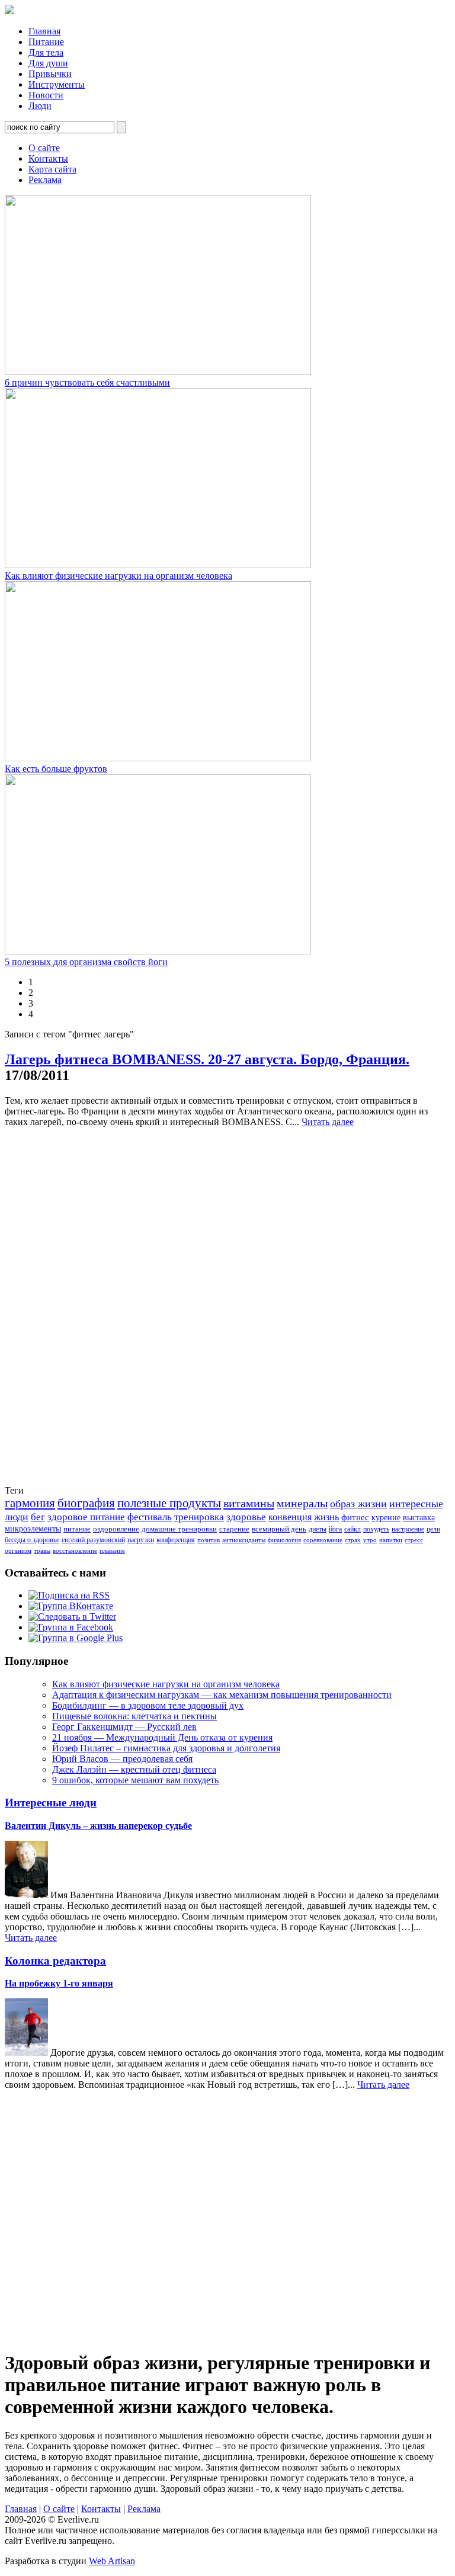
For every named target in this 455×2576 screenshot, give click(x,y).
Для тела (46, 52)
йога (335, 1529)
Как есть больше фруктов (56, 769)
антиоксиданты (244, 1540)
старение (234, 1529)
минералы (302, 1503)
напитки (391, 1540)
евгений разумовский (93, 1540)
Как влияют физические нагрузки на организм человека (118, 576)
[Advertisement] (52, 1305)
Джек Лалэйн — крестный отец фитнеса (134, 1769)
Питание (46, 42)
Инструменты (57, 84)
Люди (40, 106)
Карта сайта (52, 169)
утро (370, 1540)
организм (18, 1551)
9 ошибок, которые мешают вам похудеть (135, 1780)
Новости (46, 95)
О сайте (44, 148)
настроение (408, 1529)
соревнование (323, 1540)
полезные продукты (169, 1503)
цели (433, 1529)
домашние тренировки (179, 1529)
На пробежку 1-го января (59, 1983)
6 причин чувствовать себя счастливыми (87, 382)
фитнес (355, 1517)
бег (38, 1517)
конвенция (290, 1517)
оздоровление (116, 1529)
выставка (419, 1518)
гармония (30, 1503)
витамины (249, 1503)
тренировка (199, 1517)
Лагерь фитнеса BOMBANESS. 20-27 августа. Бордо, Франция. (207, 1059)
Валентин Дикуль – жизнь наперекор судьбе (98, 1826)
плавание (112, 1551)
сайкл (353, 1529)
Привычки (50, 74)
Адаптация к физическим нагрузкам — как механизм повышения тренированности (222, 1695)
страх (353, 1540)
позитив (209, 1540)
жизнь (326, 1517)
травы (42, 1551)
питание (77, 1529)
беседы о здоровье (32, 1540)
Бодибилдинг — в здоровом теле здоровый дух (148, 1705)
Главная (44, 31)
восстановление (75, 1551)
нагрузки (141, 1540)
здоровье (246, 1517)
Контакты (48, 158)
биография (86, 1503)
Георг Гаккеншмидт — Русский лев (124, 1727)
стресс (414, 1540)
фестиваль (150, 1517)
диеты (318, 1529)
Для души (48, 63)
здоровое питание (86, 1517)
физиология (284, 1540)
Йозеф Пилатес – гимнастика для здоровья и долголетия (166, 1748)
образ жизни (358, 1504)
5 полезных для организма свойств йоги (86, 962)
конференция (176, 1540)
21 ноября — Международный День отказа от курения (162, 1737)
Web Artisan (112, 2561)
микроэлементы (33, 1529)
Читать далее (328, 1122)
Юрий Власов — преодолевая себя (122, 1759)
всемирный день (279, 1529)
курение (386, 1518)
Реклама (45, 180)
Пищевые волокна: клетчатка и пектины (134, 1716)
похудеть (376, 1529)
